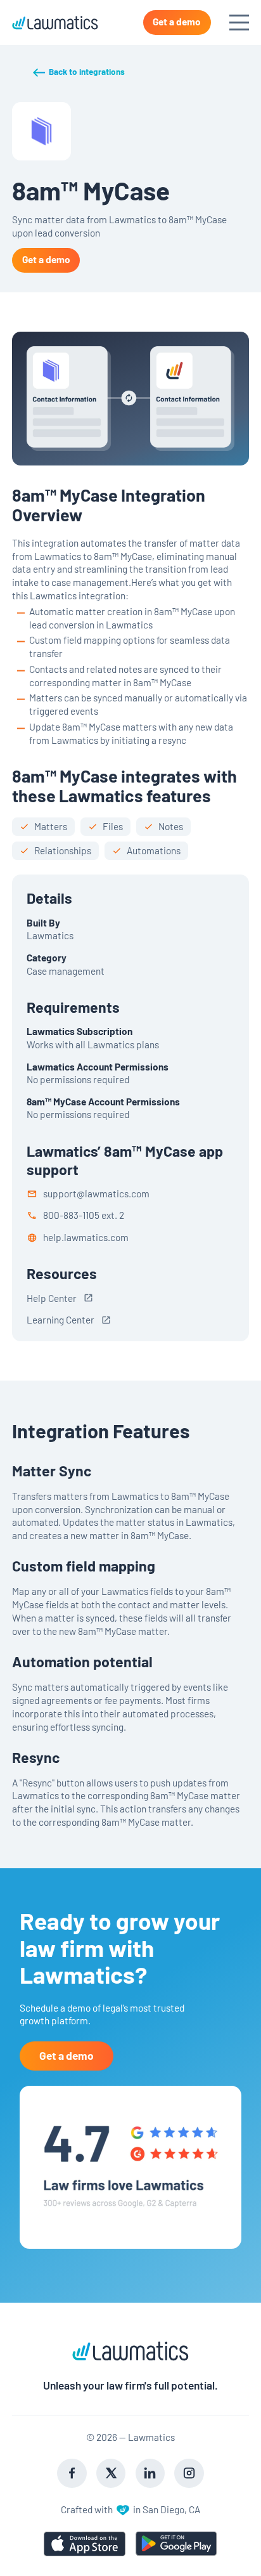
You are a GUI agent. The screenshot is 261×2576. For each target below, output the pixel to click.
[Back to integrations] (78, 72)
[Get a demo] (177, 23)
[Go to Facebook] (72, 2473)
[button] (234, 23)
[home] (55, 23)
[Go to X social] (111, 2473)
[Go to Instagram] (189, 2473)
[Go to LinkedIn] (150, 2473)
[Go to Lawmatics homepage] (131, 2351)
